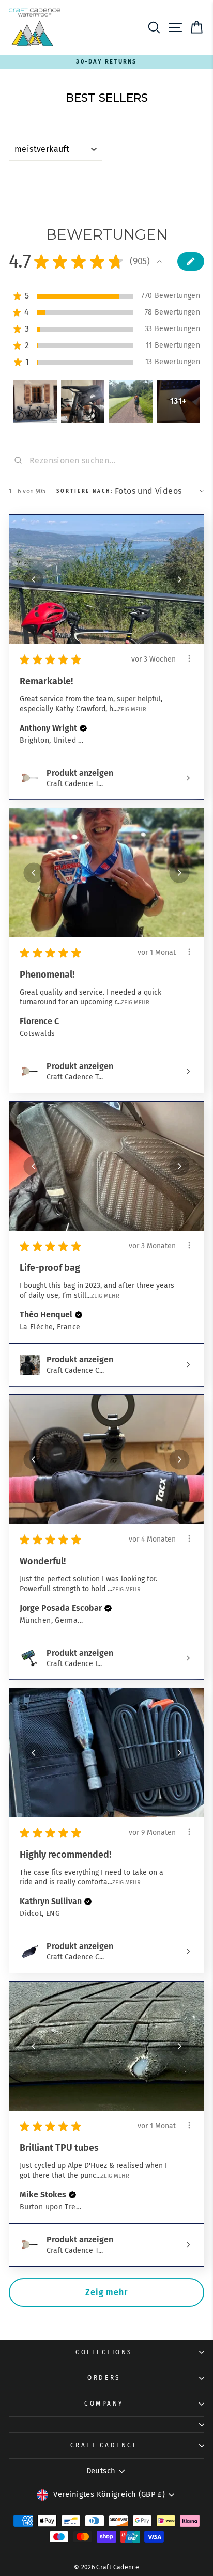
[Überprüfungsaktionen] (189, 658)
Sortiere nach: (85, 491)
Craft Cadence (104, 2445)
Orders (104, 2378)
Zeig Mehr (132, 709)
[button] (159, 261)
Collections (104, 2352)
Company (104, 2404)
